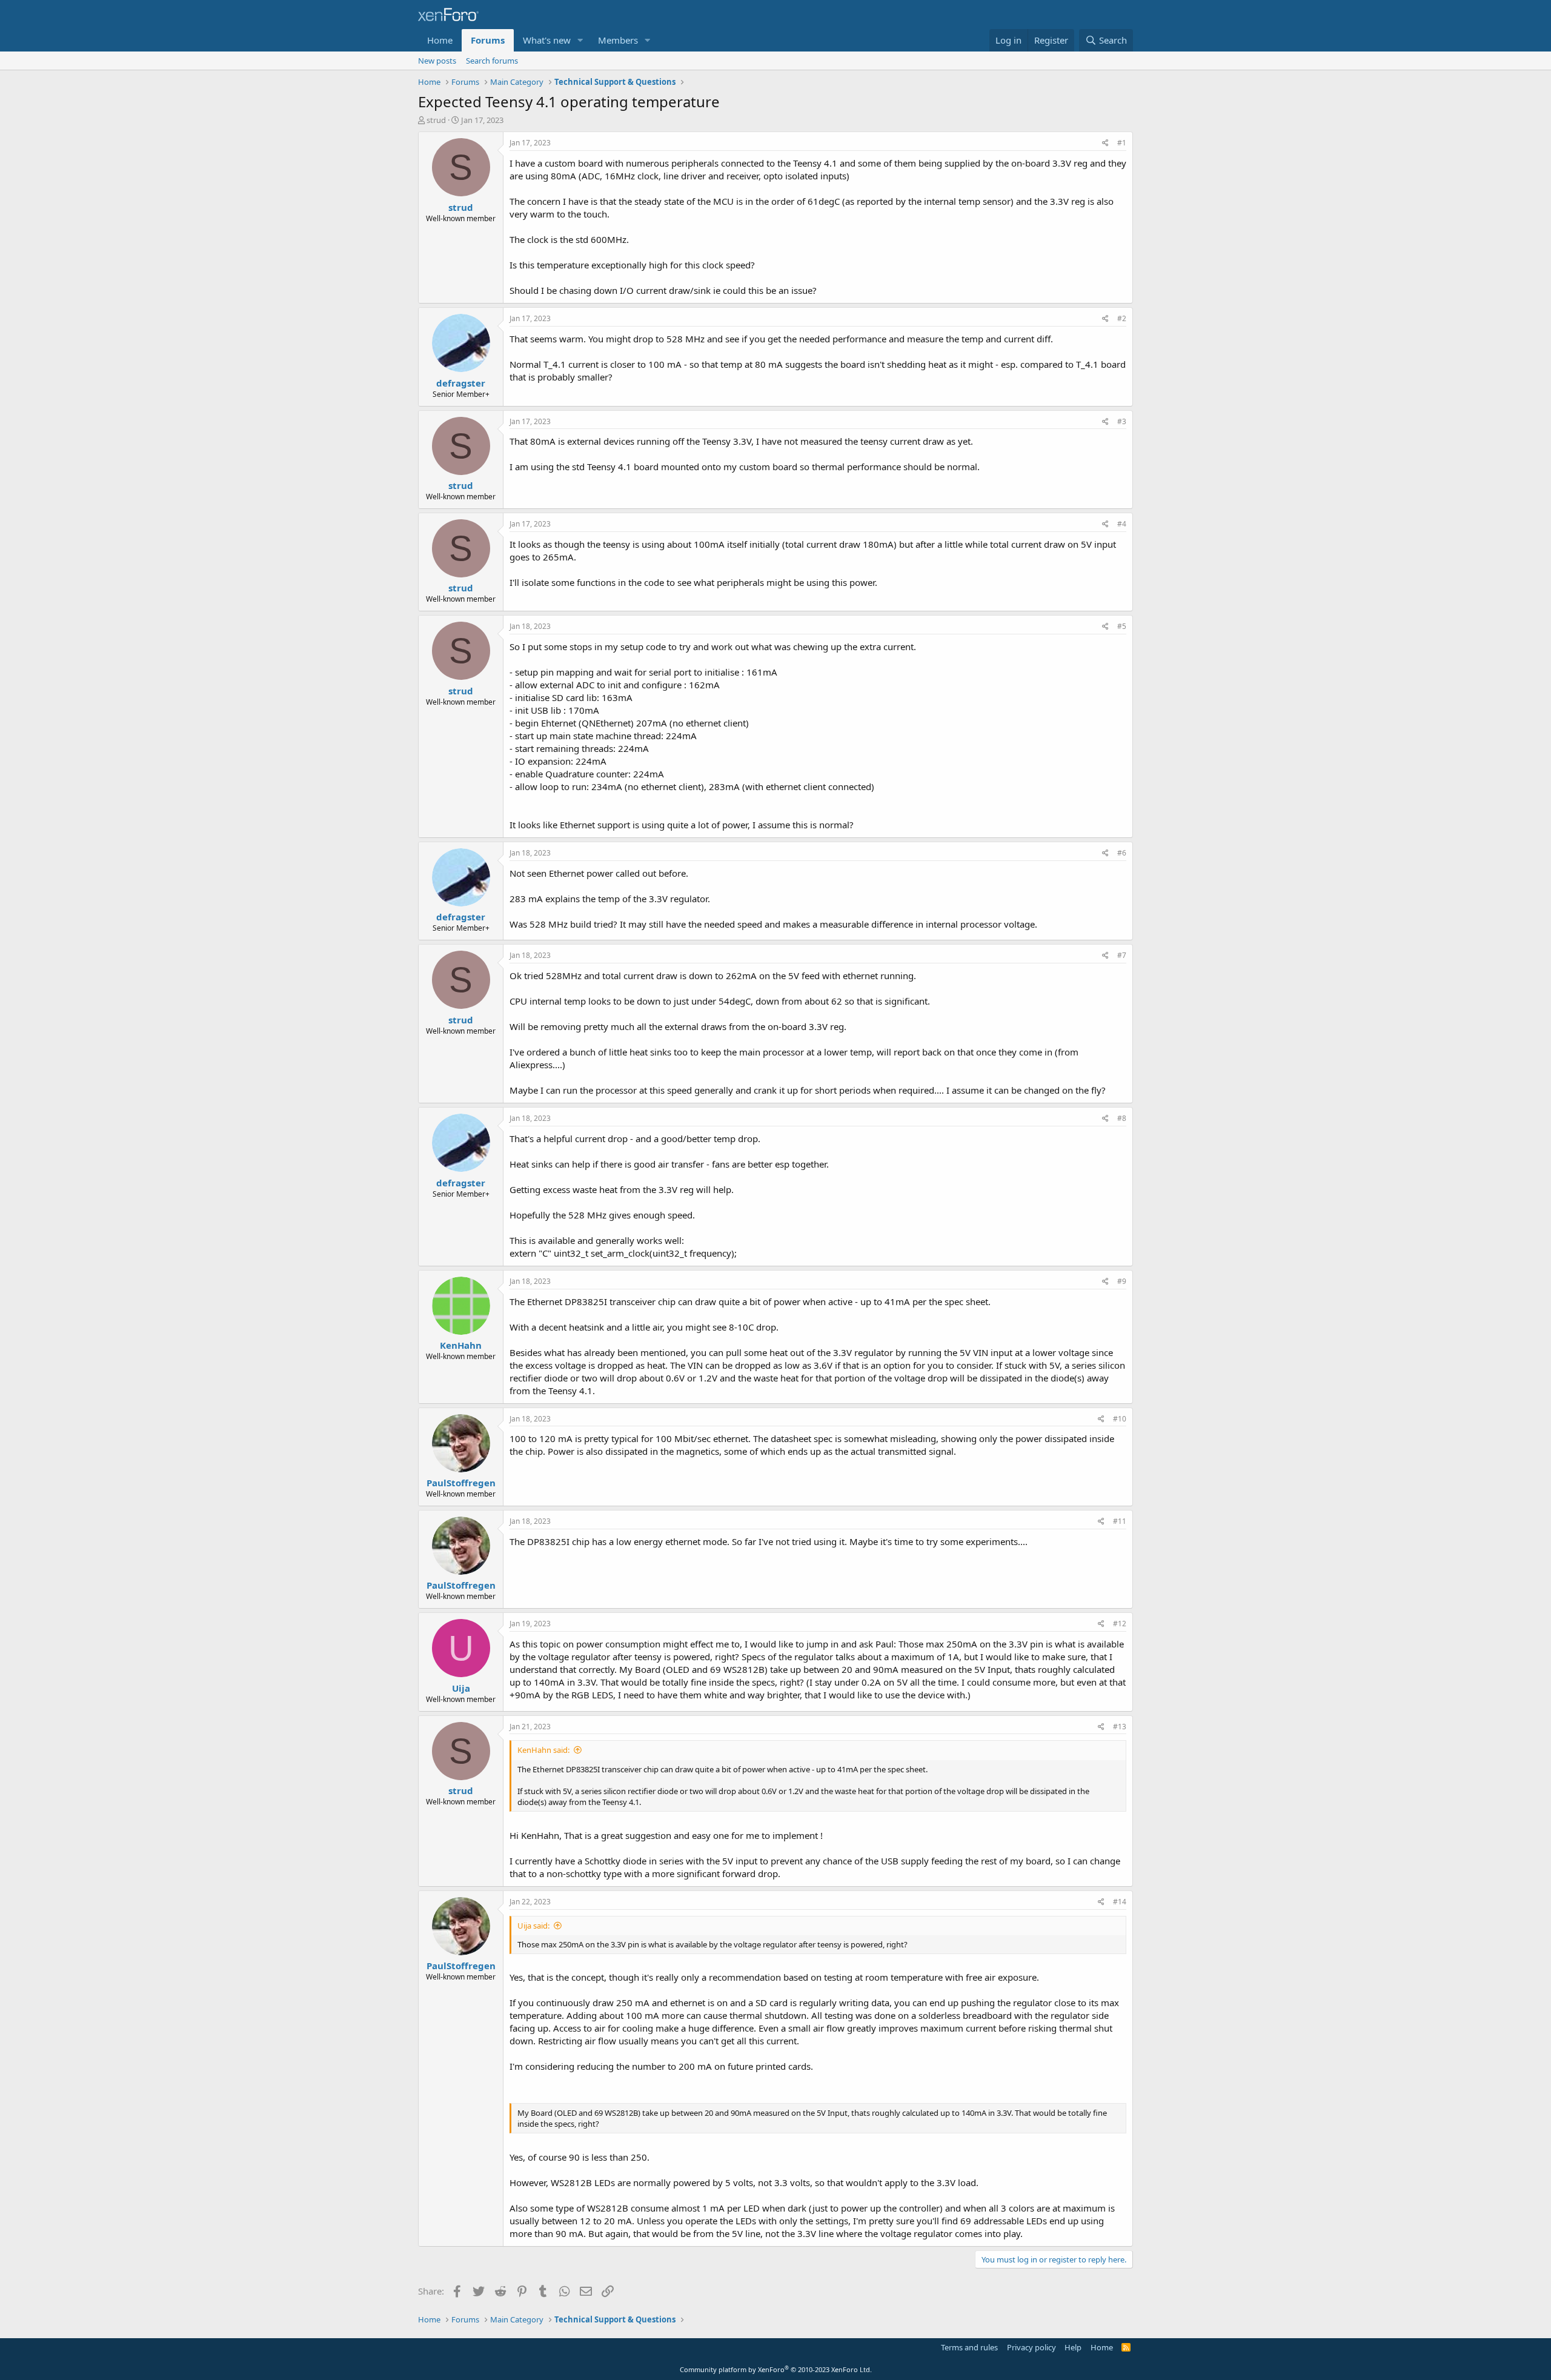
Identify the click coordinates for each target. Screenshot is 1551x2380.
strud (436, 120)
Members (618, 40)
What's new (547, 40)
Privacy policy (1031, 2347)
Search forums (492, 61)
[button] (580, 40)
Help (1073, 2347)
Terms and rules (969, 2347)
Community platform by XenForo (776, 2369)
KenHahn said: (543, 1750)
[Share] (1105, 143)
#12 (1120, 1624)
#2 (1122, 318)
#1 (1122, 143)
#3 (1122, 421)
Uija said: (533, 1926)
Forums (488, 40)
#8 (1122, 1118)
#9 (1122, 1281)
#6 (1122, 853)
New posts (437, 61)
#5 (1122, 626)
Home (440, 40)
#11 (1120, 1521)
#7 (1122, 955)
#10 (1120, 1419)
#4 (1122, 524)
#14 (1120, 1902)
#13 (1120, 1727)
